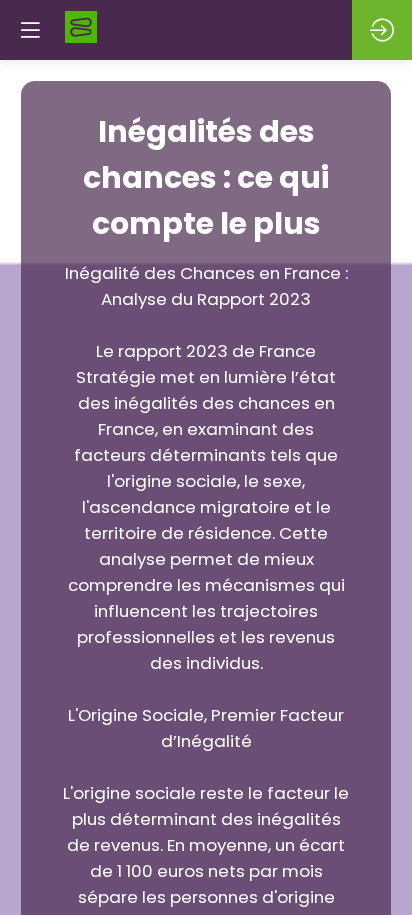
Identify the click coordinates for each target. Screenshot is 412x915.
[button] (30, 30)
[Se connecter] (382, 30)
